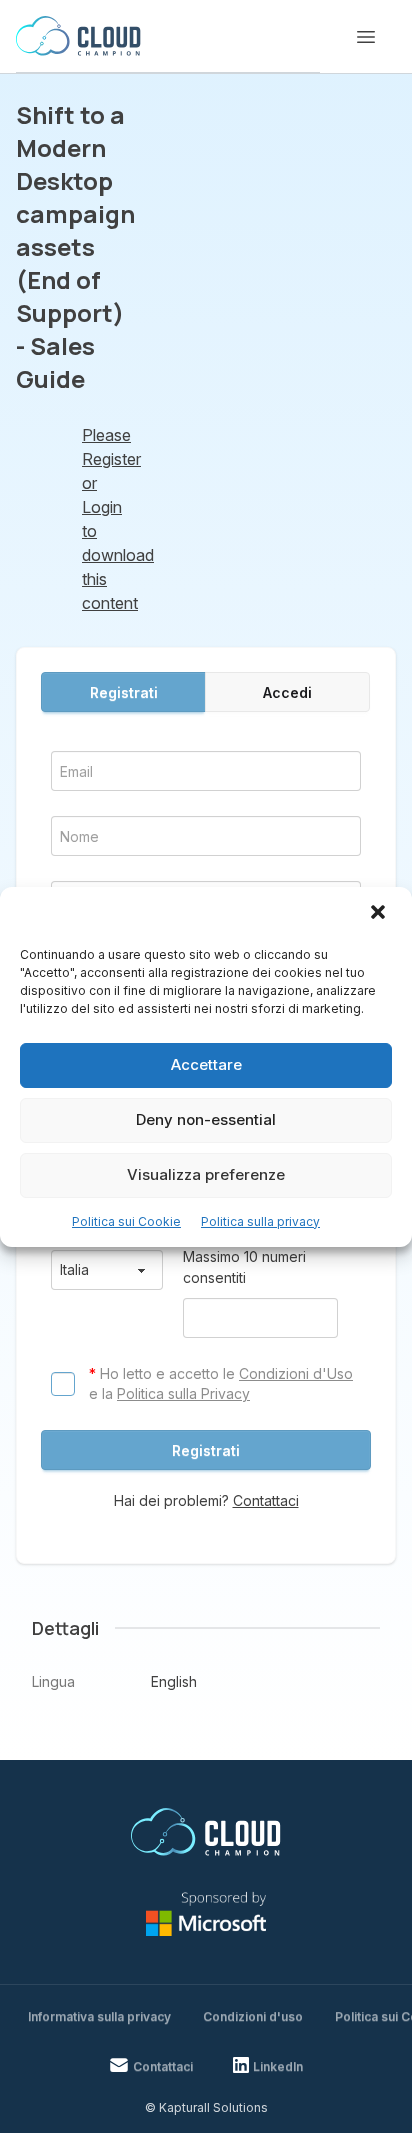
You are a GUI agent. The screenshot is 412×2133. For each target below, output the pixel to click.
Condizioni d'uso (253, 2016)
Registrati (124, 692)
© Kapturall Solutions (206, 2107)
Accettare (206, 1064)
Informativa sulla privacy (99, 2016)
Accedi (287, 692)
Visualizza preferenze (206, 1174)
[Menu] (366, 37)
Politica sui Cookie (126, 1221)
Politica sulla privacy (260, 1221)
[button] (380, 914)
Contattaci (266, 1500)
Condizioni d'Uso (296, 1373)
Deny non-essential (206, 1119)
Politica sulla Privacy (183, 1393)
